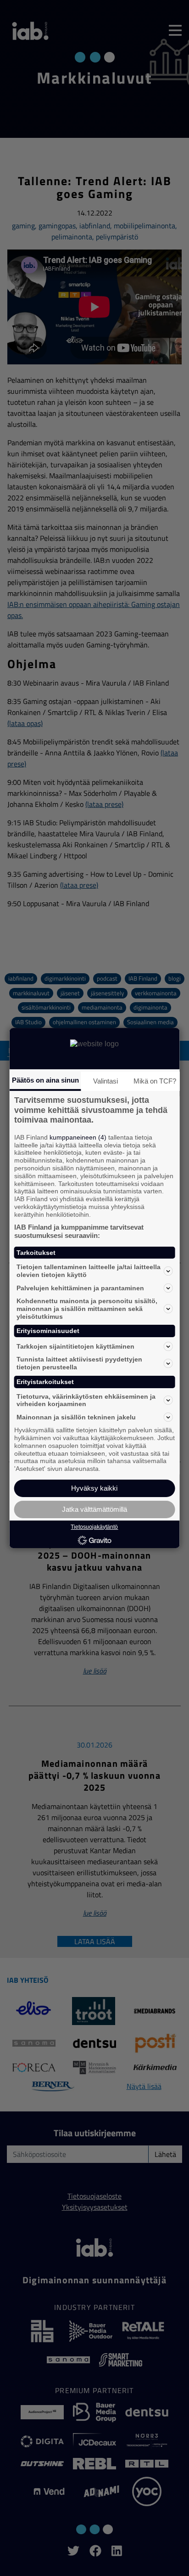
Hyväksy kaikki (94, 1488)
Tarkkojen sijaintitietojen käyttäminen (75, 1346)
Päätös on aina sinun (45, 1080)
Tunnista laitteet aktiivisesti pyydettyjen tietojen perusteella (79, 1363)
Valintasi (106, 1081)
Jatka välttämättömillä (94, 1509)
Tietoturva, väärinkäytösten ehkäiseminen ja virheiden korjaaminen (86, 1400)
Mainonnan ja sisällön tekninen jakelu (76, 1417)
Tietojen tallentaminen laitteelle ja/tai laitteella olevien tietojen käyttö (89, 1271)
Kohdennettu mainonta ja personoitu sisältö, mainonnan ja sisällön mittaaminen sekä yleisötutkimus (87, 1309)
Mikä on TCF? (155, 1081)
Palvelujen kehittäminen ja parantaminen (80, 1288)
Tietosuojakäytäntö (94, 1527)
